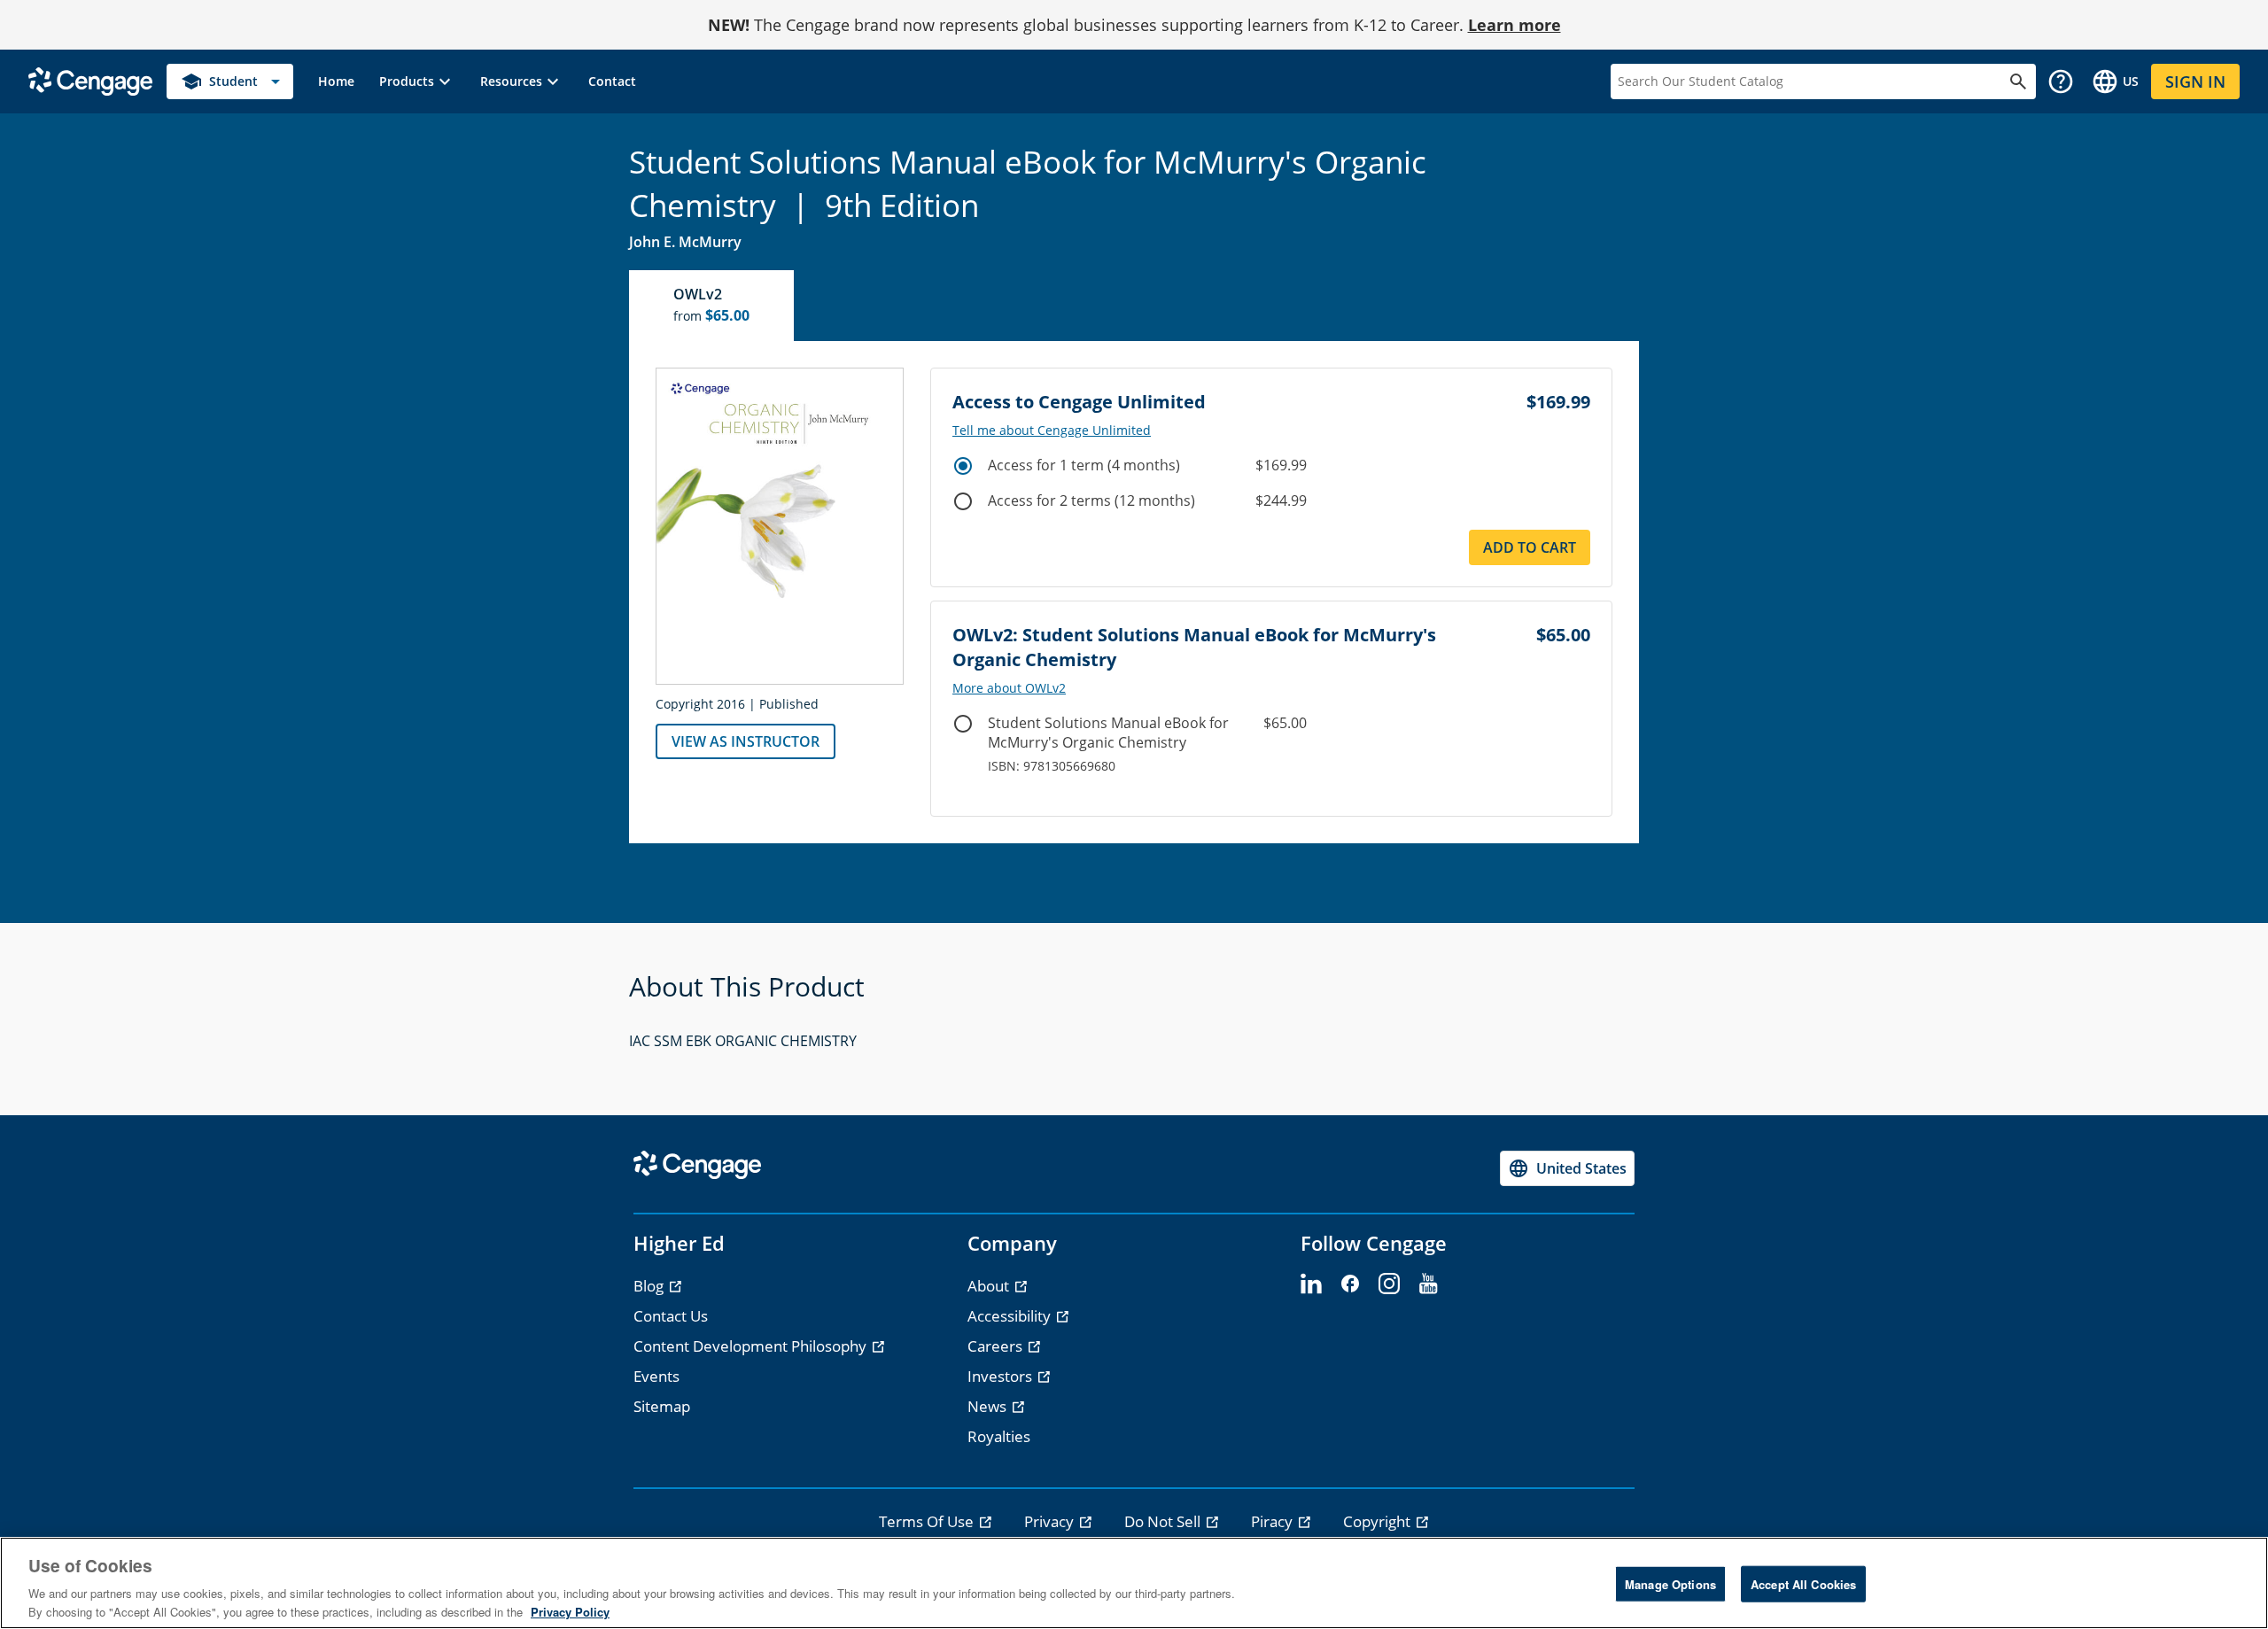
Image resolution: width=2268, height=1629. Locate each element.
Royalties (999, 1436)
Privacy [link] (1051, 1521)
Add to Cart (1530, 547)
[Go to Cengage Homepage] (90, 80)
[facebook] (1350, 1284)
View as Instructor (746, 741)
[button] (417, 81)
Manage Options (1670, 1584)
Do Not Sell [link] (1164, 1521)
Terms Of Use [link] (928, 1521)
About (990, 1286)
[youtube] (1428, 1284)
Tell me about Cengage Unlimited (1052, 431)
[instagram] (1389, 1284)
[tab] (712, 306)
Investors (1002, 1376)
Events (656, 1376)
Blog (650, 1286)
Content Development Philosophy (752, 1346)
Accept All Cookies (1803, 1584)
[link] (336, 81)
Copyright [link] (1379, 1521)
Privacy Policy (570, 1611)
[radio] (963, 466)
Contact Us (671, 1316)
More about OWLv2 (1009, 688)
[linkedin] (1311, 1284)
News (989, 1406)
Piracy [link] (1274, 1521)
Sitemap (662, 1406)
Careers (997, 1346)
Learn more (1515, 25)
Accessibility (1011, 1316)
